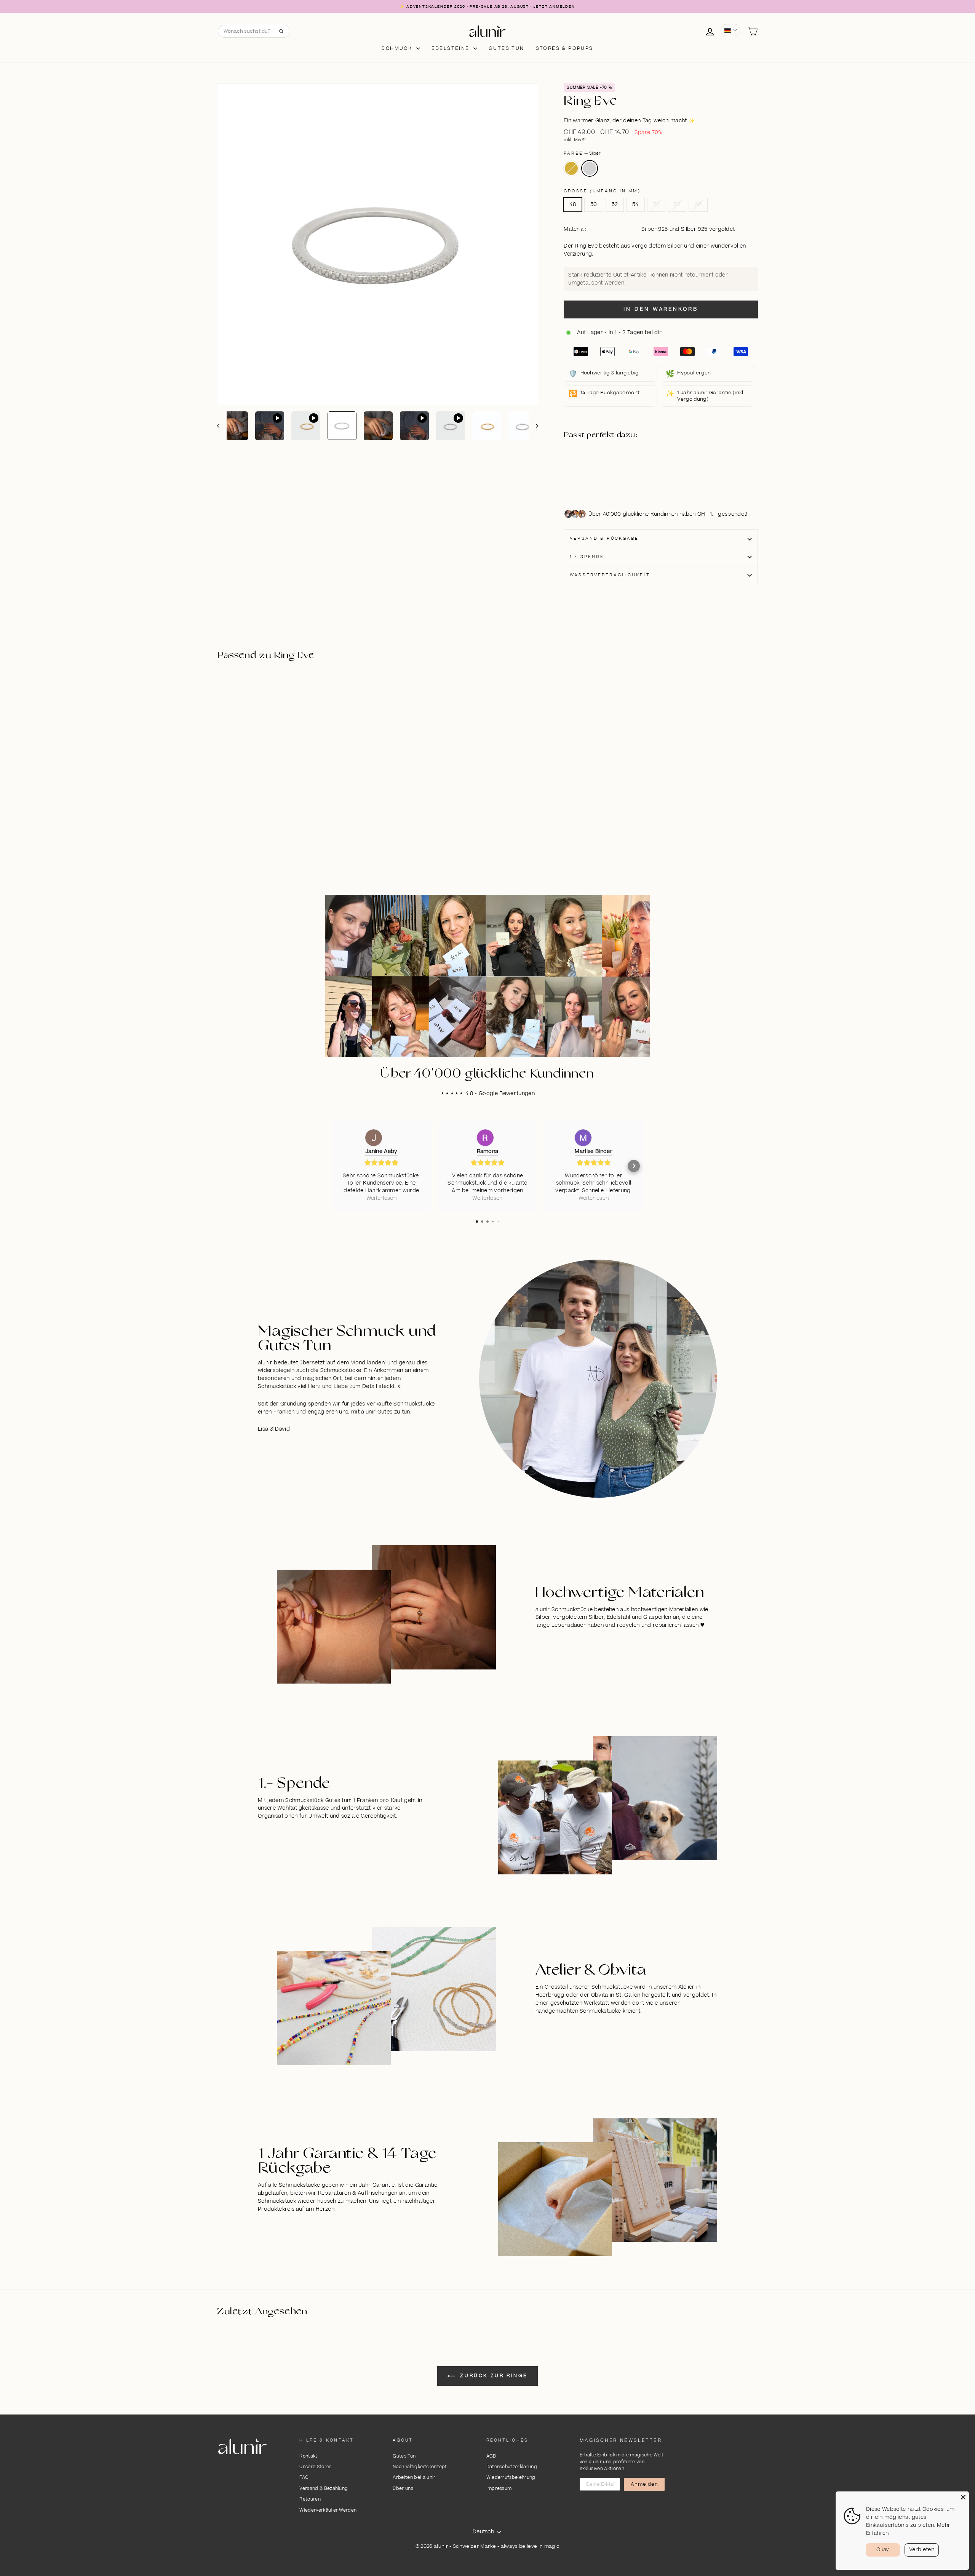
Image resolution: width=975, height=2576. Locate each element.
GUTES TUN (507, 48)
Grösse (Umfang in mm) (602, 191)
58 (677, 205)
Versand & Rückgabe (604, 538)
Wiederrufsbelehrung (511, 2478)
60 (698, 205)
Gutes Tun (404, 2456)
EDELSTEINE (452, 48)
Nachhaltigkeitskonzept (420, 2467)
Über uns (403, 2489)
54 (635, 205)
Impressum (499, 2489)
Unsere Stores (315, 2467)
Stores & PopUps (565, 48)
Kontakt (308, 2456)
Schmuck (398, 48)
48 (573, 205)
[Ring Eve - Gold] (605, 465)
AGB (491, 2456)
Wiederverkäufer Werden (328, 2510)
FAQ (304, 2478)
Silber (590, 168)
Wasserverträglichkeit (610, 575)
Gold (571, 168)
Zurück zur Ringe (493, 2376)
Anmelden (644, 2484)
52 (615, 205)
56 (656, 205)
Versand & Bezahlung (324, 2489)
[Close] (963, 2497)
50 (594, 205)
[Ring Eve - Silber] (605, 474)
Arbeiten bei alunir (414, 2478)
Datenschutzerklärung (512, 2467)
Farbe (582, 153)
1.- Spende (587, 557)
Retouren (310, 2499)
